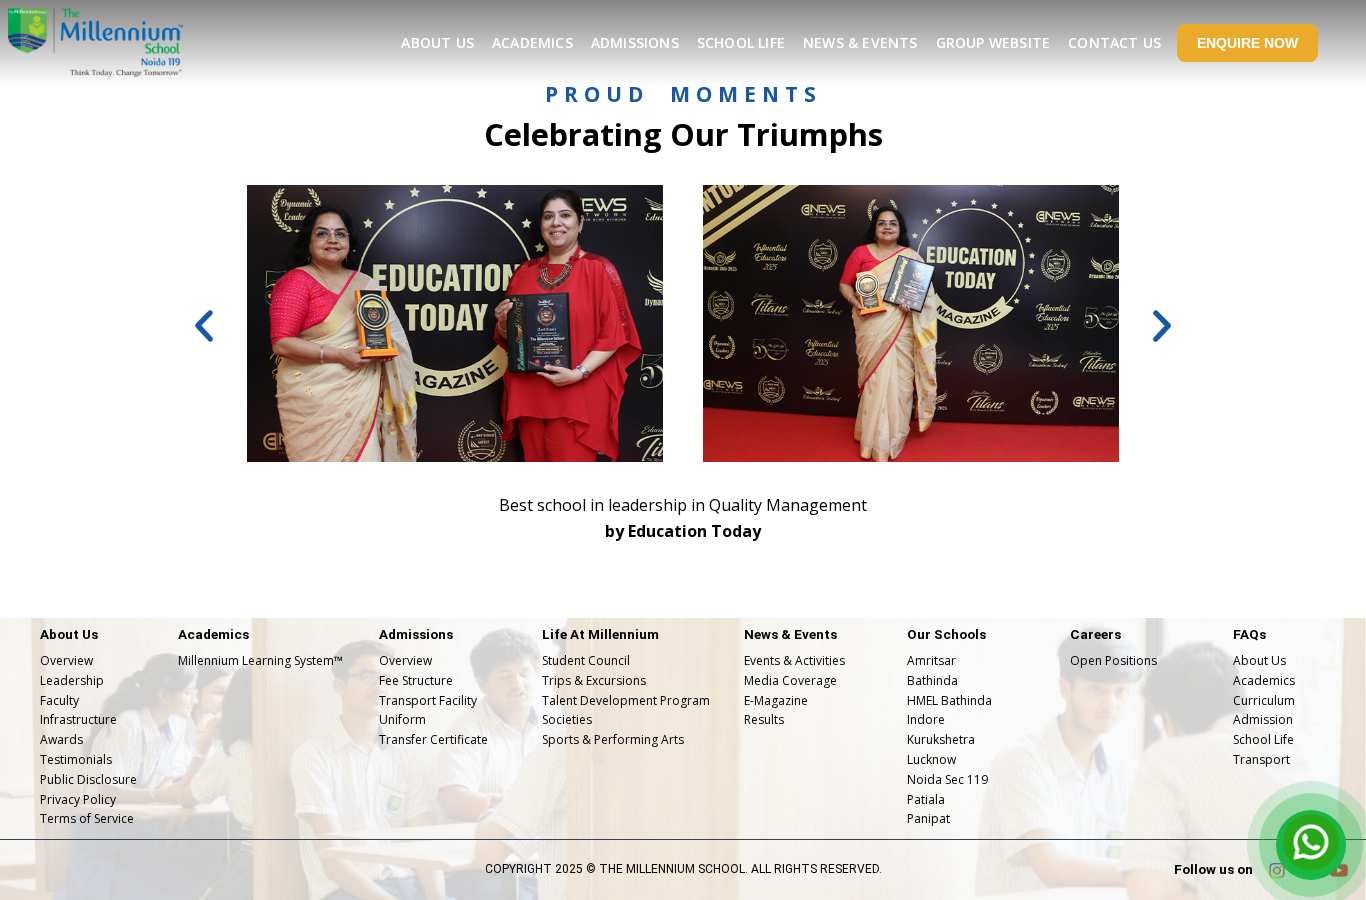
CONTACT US (1114, 42)
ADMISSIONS (635, 42)
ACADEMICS (532, 42)
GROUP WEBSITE (993, 42)
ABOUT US (437, 42)
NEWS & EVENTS (860, 42)
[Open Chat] (1311, 845)
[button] (204, 326)
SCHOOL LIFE (741, 42)
